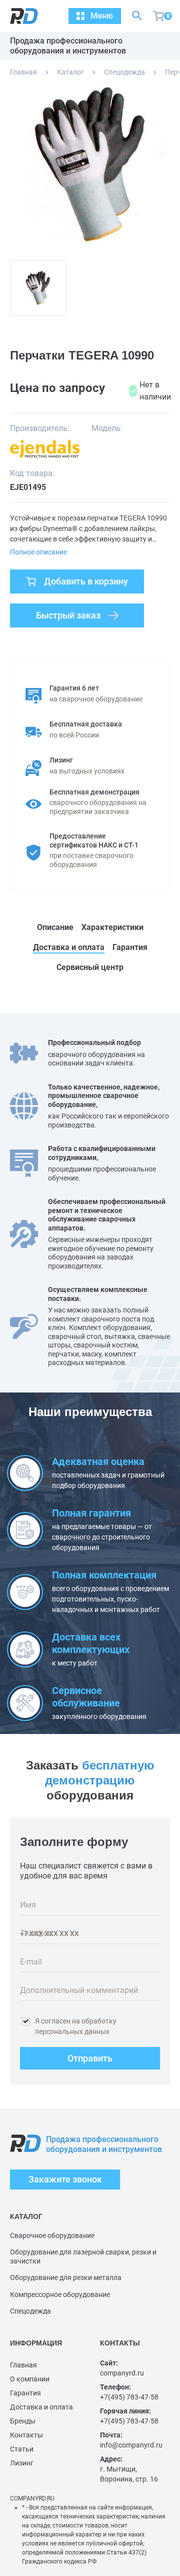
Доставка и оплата (41, 2407)
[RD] (19, 16)
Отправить (90, 2058)
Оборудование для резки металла (66, 2277)
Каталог (70, 72)
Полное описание (38, 552)
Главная (23, 72)
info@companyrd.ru (131, 2445)
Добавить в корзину (86, 581)
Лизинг (22, 2463)
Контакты (26, 2435)
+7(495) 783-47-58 (129, 2397)
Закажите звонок (65, 2179)
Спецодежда (124, 72)
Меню (102, 16)
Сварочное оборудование (52, 2235)
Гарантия (25, 2393)
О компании (30, 2379)
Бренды (23, 2421)
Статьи (22, 2449)
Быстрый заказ (68, 615)
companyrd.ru (122, 2373)
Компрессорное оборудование (60, 2294)
